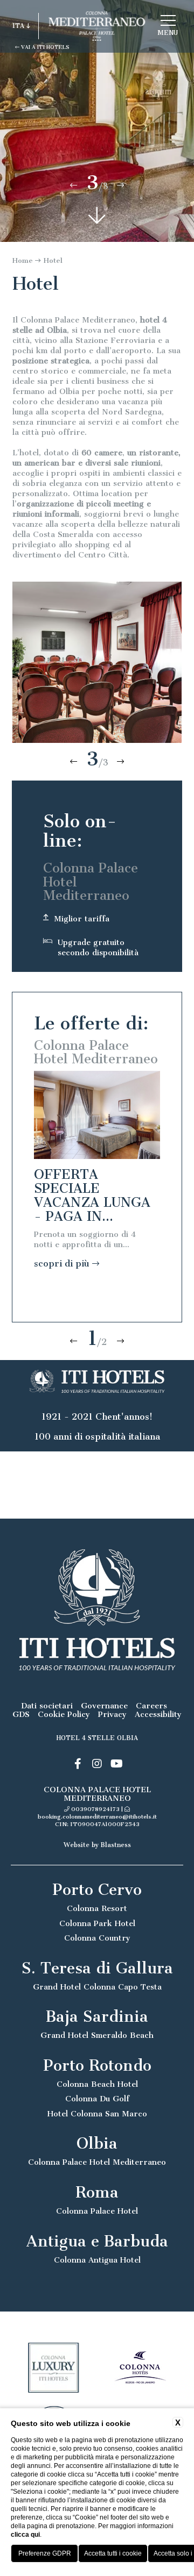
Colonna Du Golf (97, 2099)
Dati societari (47, 1706)
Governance (104, 1706)
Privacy (112, 1715)
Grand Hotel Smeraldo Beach (97, 2035)
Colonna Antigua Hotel (97, 2260)
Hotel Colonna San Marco (97, 2114)
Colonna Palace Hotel (97, 2211)
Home (23, 260)
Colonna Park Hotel (97, 1924)
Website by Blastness (97, 1845)
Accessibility (158, 1715)
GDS (21, 1715)
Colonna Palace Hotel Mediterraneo (97, 2162)
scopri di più (63, 1264)
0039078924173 (95, 1809)
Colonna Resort (97, 1909)
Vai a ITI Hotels (44, 47)
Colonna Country (97, 1938)
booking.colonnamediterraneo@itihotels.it (97, 1817)
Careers (151, 1706)
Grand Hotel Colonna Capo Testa (97, 1987)
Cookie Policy (64, 1715)
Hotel (53, 260)
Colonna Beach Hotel (97, 2084)
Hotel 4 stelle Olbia (97, 1738)
